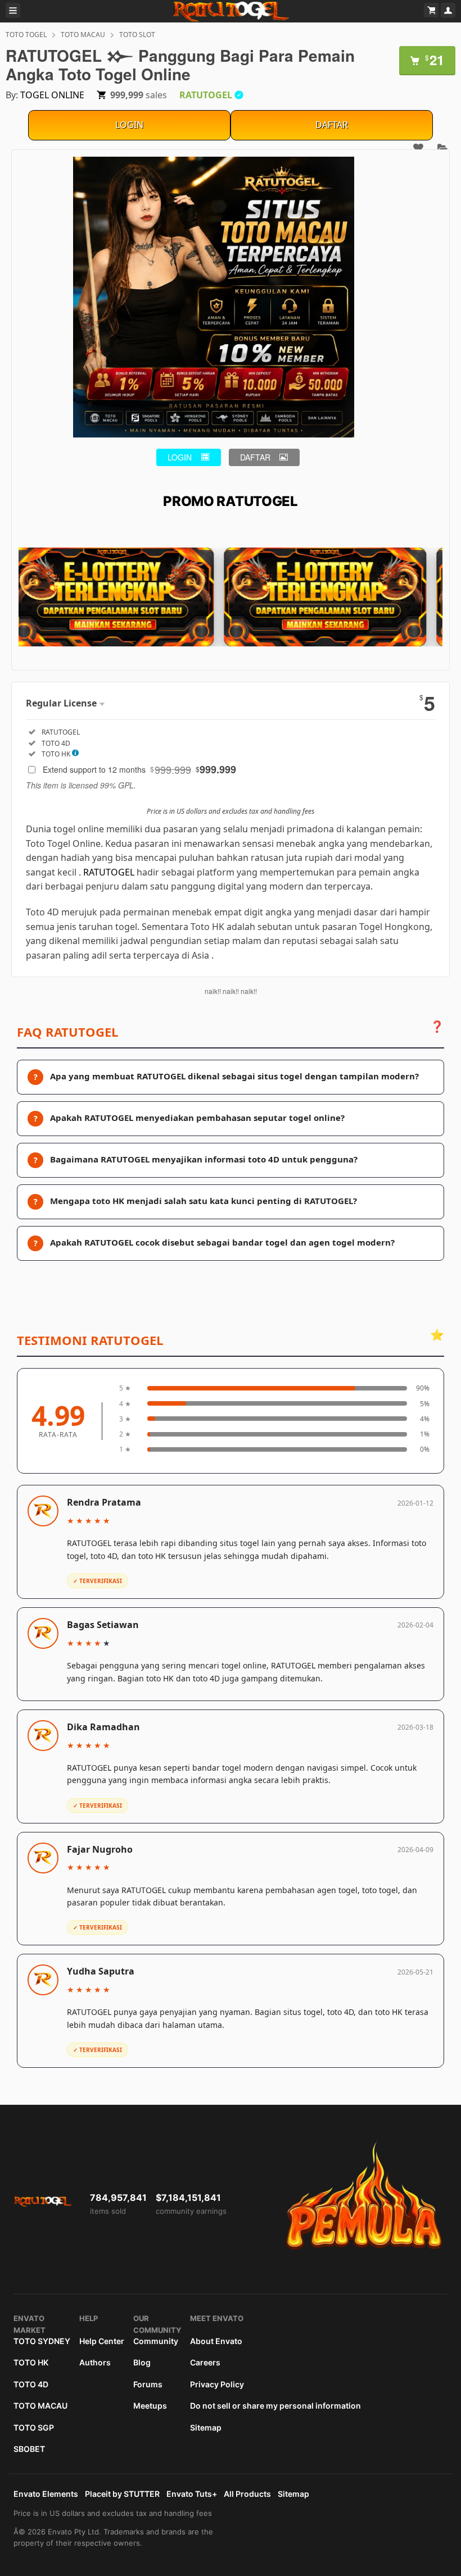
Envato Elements (46, 2494)
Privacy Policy (217, 2384)
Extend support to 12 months (139, 769)
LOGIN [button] (180, 457)
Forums (148, 2384)
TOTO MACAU (83, 35)
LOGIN (129, 125)
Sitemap (206, 2427)
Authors (95, 2362)
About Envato (216, 2341)
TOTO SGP (34, 2427)
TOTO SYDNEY (42, 2341)
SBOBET (29, 2449)
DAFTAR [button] (255, 457)
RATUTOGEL (109, 872)
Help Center (102, 2341)
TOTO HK (31, 2362)
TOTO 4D (31, 2384)
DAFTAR (332, 125)
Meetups (150, 2406)
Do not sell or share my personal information (275, 2406)
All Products (247, 2494)
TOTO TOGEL (26, 35)
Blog (142, 2362)
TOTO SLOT (137, 35)
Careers (205, 2362)
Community (156, 2341)
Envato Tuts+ (192, 2494)
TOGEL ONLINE (52, 95)
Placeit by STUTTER (122, 2494)
